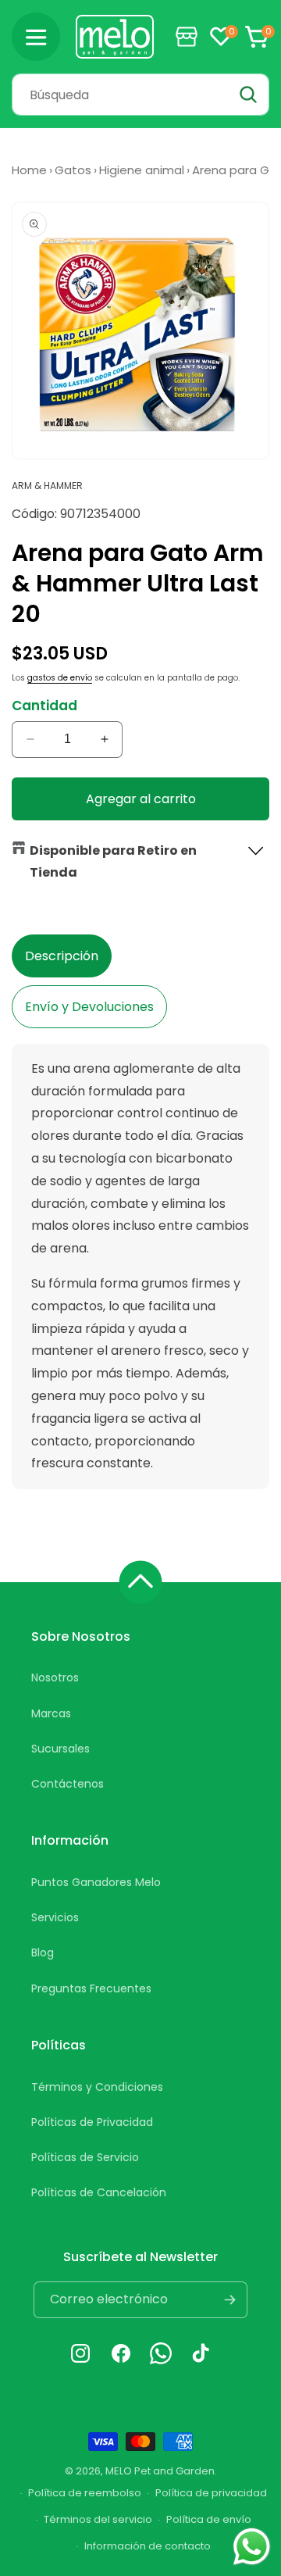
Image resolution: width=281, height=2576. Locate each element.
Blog (43, 1953)
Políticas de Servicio (85, 2157)
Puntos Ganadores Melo (96, 1882)
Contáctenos (68, 1784)
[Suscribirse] (229, 2300)
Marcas (51, 1713)
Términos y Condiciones (97, 2087)
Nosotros (55, 1677)
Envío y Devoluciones (89, 1007)
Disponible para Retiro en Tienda (113, 862)
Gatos (73, 170)
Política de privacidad (211, 2493)
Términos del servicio (98, 2519)
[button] (36, 37)
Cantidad (44, 706)
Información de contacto (148, 2546)
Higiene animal (142, 170)
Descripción (62, 956)
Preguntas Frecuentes (91, 1988)
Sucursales (60, 1749)
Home (29, 170)
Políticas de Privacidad (92, 2122)
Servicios (55, 1917)
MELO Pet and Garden (160, 2471)
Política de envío (209, 2519)
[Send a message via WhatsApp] (252, 2547)
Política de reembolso (85, 2493)
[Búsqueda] (248, 95)
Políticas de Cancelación (99, 2192)
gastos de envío (60, 678)
